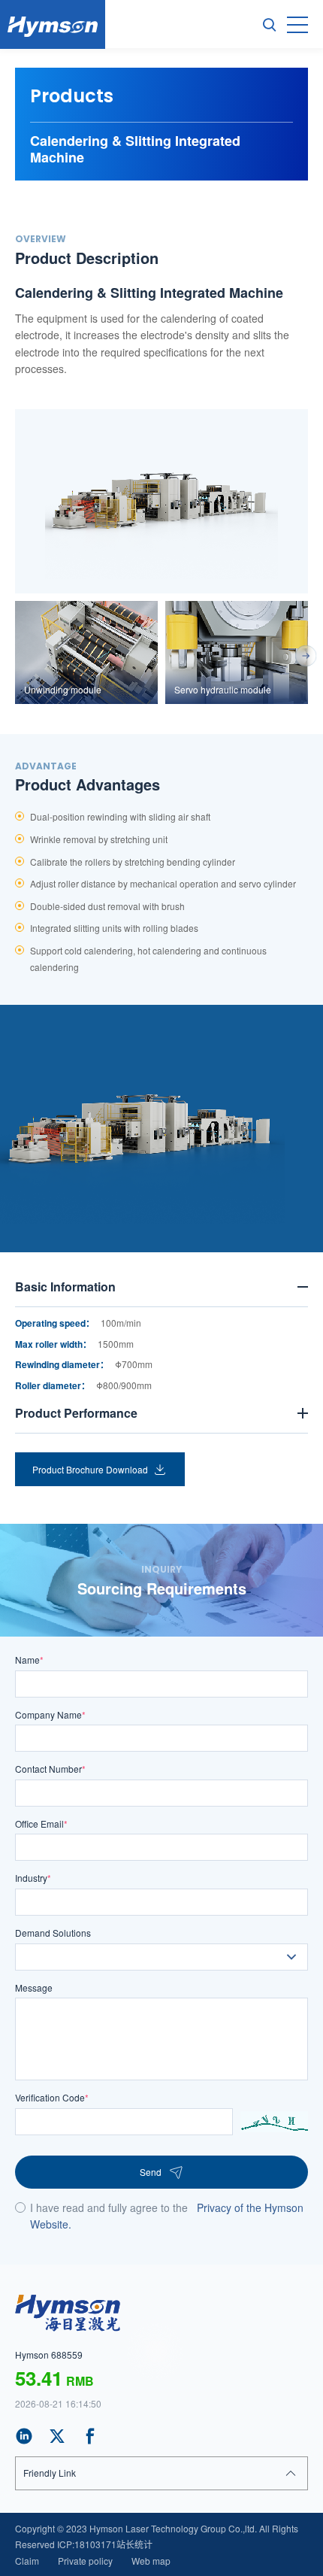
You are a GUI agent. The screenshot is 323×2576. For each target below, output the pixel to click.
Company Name (50, 1714)
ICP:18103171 (87, 2544)
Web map (151, 2561)
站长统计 (134, 2544)
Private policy (85, 2561)
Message (34, 1987)
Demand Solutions (53, 1933)
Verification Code (52, 2097)
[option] (161, 501)
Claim (27, 2561)
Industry (33, 1878)
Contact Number (50, 1769)
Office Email (41, 1824)
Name (29, 1660)
